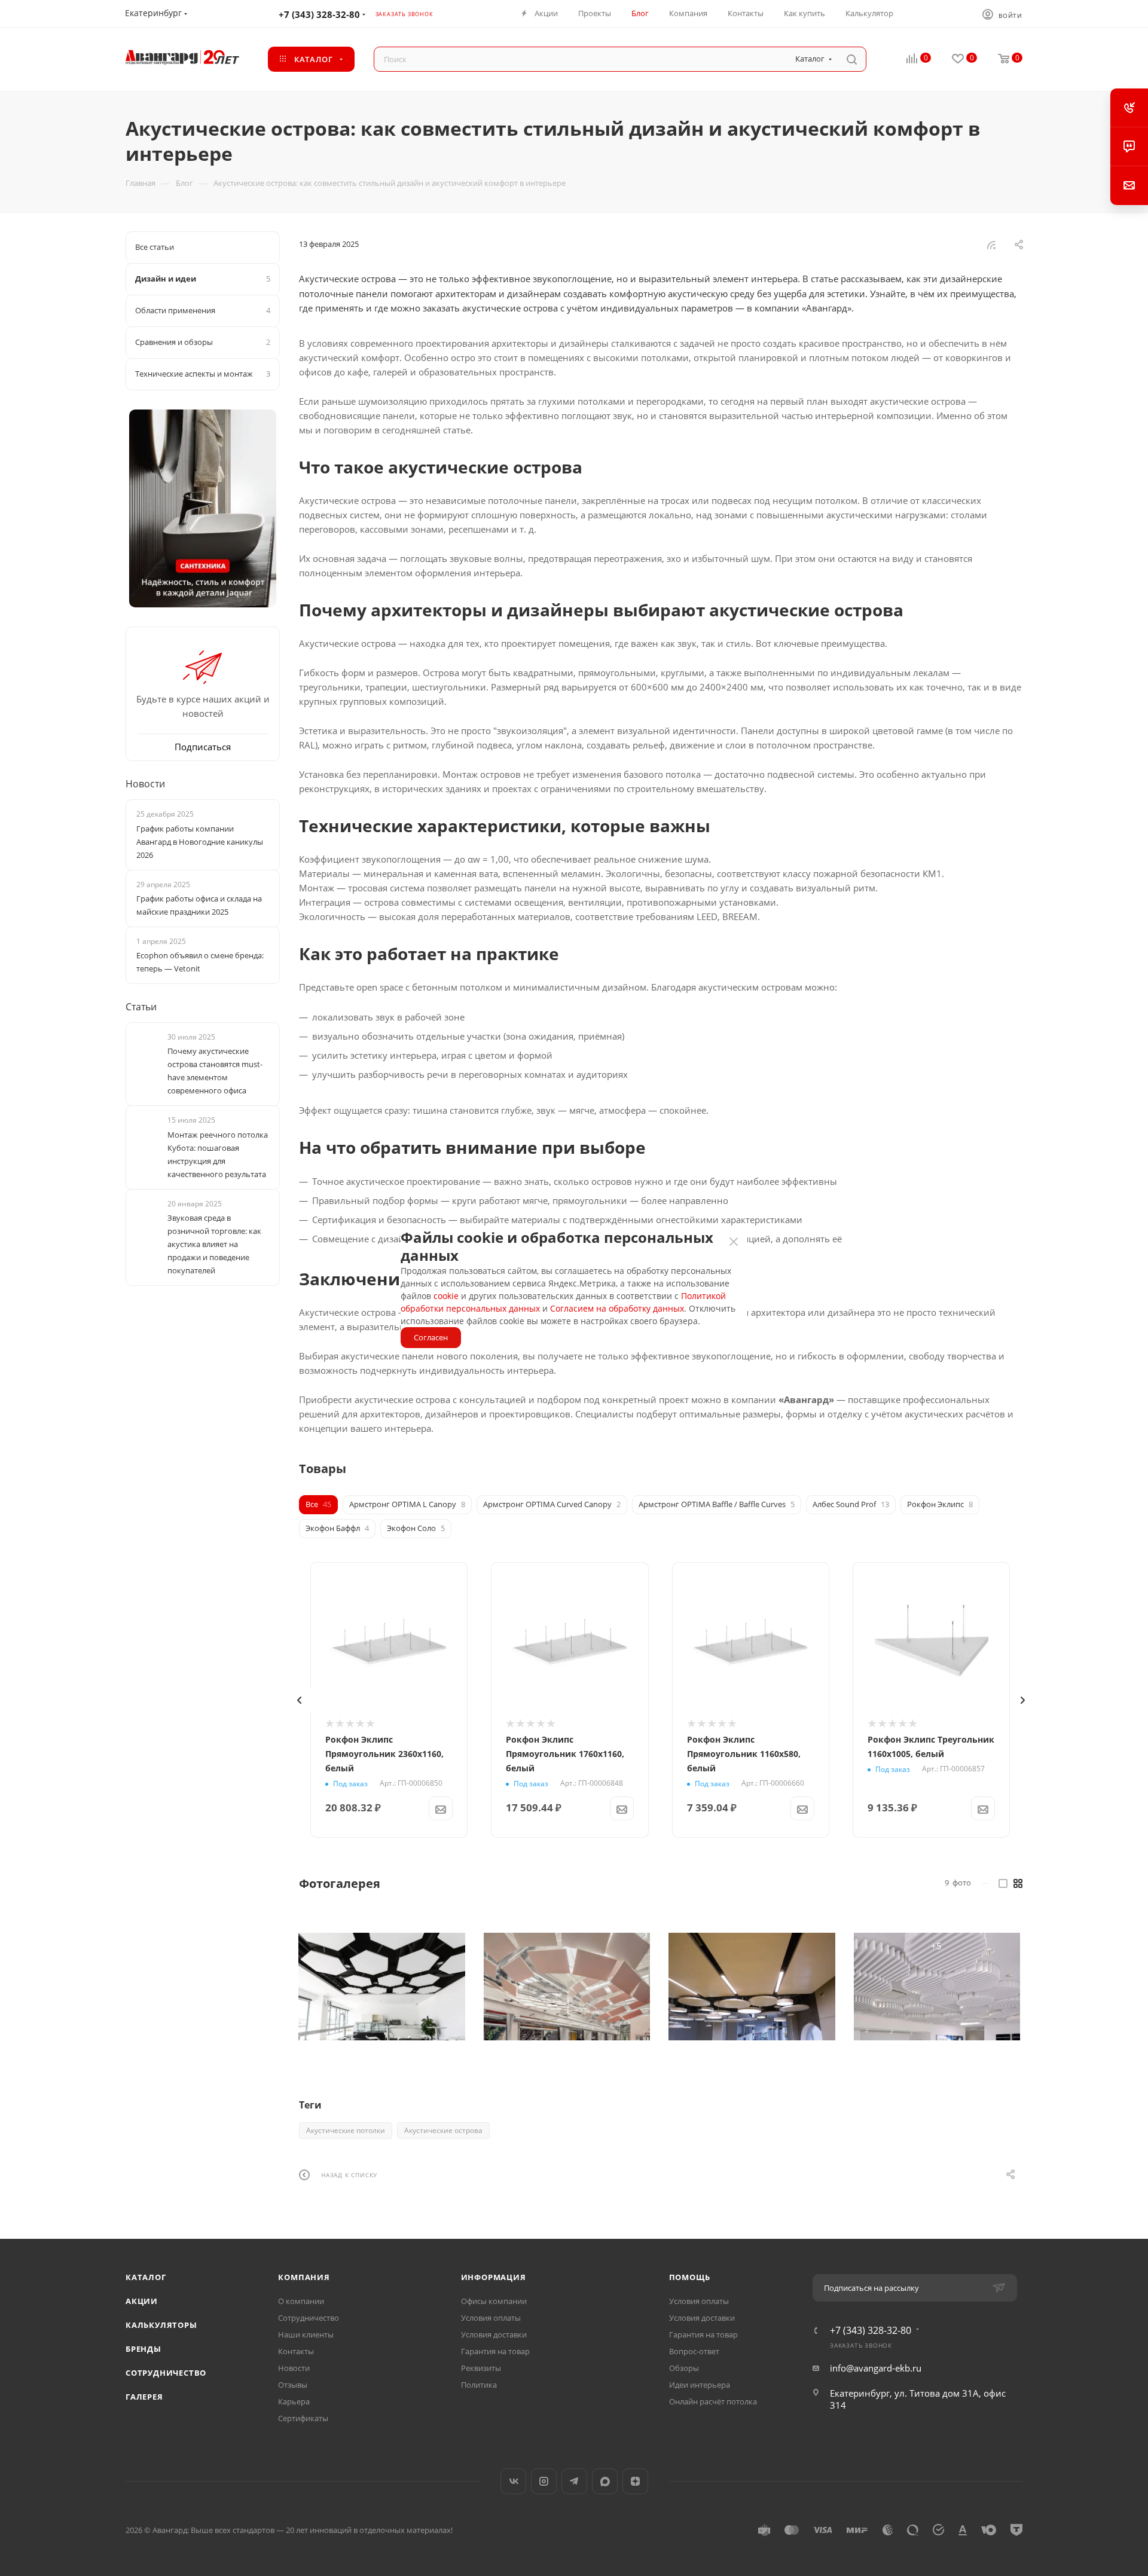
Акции (142, 2301)
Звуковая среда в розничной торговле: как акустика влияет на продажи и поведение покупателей (214, 1244)
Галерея (144, 2397)
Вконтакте (513, 2481)
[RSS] (991, 245)
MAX (605, 2481)
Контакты (296, 2351)
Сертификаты (303, 2418)
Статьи (141, 1007)
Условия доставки (494, 2334)
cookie (446, 1296)
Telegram (574, 2481)
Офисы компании (494, 2301)
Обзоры (684, 2368)
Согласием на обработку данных (617, 1308)
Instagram (544, 2481)
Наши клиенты (306, 2334)
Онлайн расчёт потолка (713, 2401)
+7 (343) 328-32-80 (319, 14)
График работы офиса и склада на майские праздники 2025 (199, 905)
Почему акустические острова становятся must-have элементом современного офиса (215, 1071)
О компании (301, 2301)
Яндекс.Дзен (635, 2481)
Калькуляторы (161, 2325)
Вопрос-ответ (694, 2351)
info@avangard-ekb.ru (876, 2368)
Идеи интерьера (700, 2385)
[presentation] (299, 1700)
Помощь (690, 2277)
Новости (145, 784)
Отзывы (293, 2385)
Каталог (146, 2277)
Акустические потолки (346, 2130)
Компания (304, 2277)
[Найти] (852, 59)
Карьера (294, 2401)
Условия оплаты (491, 2318)
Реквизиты (481, 2368)
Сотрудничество (166, 2373)
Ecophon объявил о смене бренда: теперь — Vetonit (200, 962)
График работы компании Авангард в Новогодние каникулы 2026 (200, 842)
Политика (479, 2385)
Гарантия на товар (495, 2351)
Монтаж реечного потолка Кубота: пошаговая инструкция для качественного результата (218, 1154)
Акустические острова (443, 2130)
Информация (494, 2277)
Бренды (143, 2349)
